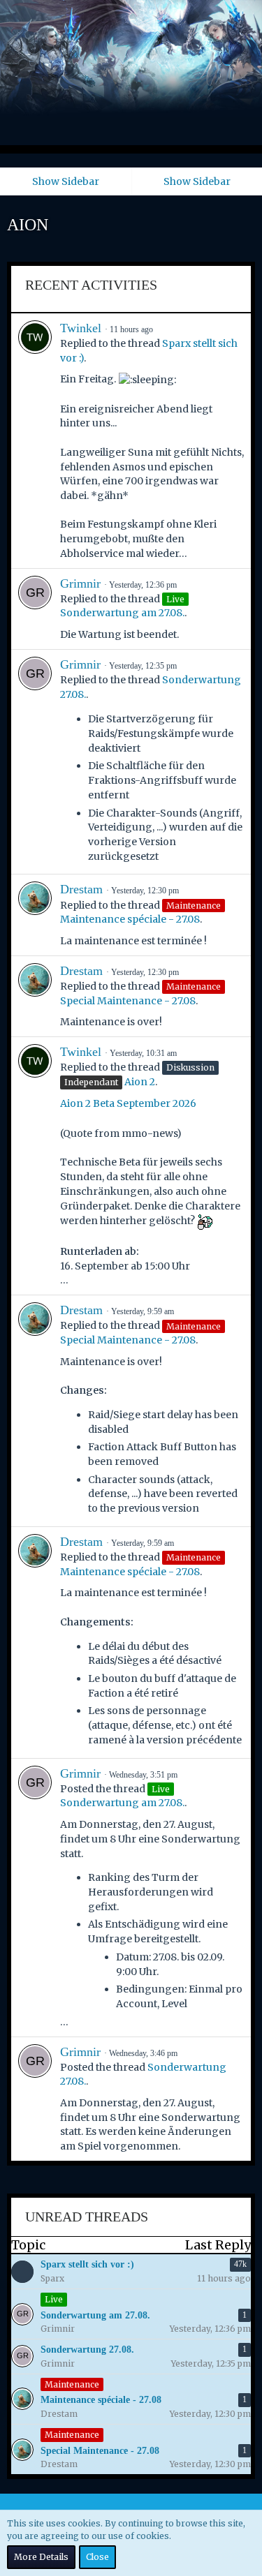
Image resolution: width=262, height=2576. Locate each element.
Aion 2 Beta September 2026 (128, 1103)
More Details (41, 2557)
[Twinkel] (35, 441)
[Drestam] (35, 915)
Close (97, 2557)
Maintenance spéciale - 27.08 (130, 919)
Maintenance (72, 2384)
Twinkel (81, 328)
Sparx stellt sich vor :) (87, 2264)
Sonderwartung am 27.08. (122, 613)
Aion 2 (140, 1082)
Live (54, 2299)
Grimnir (80, 583)
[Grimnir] (35, 609)
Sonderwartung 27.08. (87, 2350)
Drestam (81, 889)
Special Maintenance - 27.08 (128, 1001)
